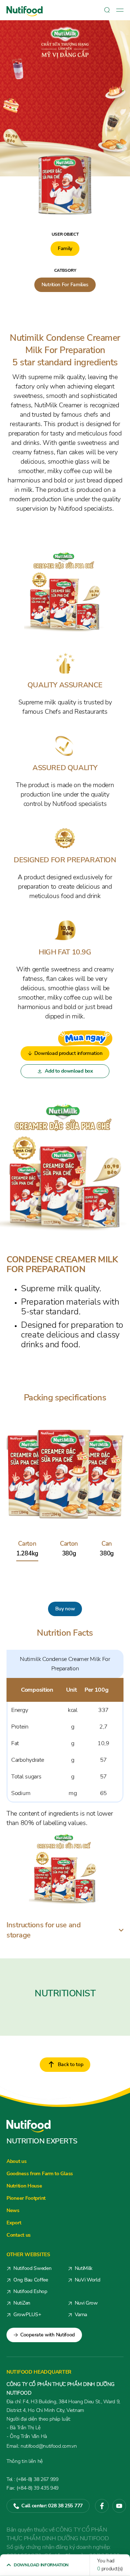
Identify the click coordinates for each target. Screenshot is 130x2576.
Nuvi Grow (86, 2303)
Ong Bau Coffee (31, 2280)
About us (17, 2161)
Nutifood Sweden (32, 2268)
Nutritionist (65, 1993)
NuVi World (88, 2280)
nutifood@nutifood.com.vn (42, 2446)
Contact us (19, 2235)
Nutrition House (24, 2186)
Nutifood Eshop (30, 2291)
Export (14, 2223)
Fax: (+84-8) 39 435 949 (32, 2488)
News (13, 2210)
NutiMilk (84, 2268)
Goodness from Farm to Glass (40, 2174)
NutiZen (22, 2303)
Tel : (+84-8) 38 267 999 (32, 2479)
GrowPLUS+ (27, 2315)
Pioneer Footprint (26, 2198)
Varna (81, 2315)
